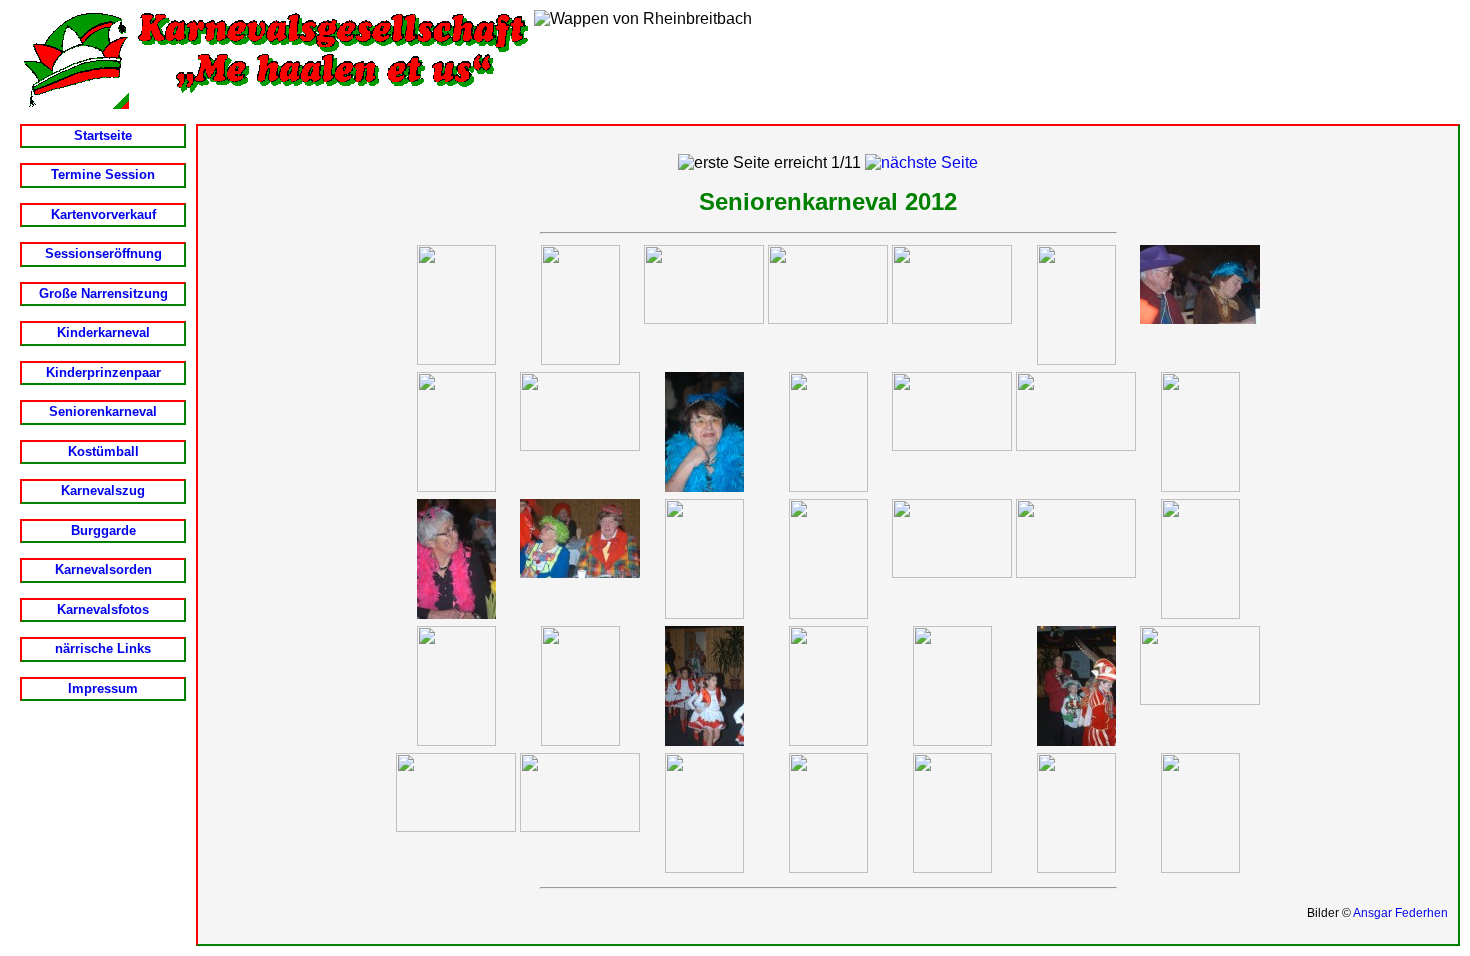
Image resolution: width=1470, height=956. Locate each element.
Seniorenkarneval (103, 411)
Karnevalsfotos (103, 609)
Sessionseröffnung (103, 253)
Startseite (103, 135)
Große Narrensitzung (103, 293)
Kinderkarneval (103, 332)
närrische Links (103, 648)
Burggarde (103, 530)
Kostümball (103, 451)
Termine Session (103, 174)
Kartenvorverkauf (103, 214)
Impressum (103, 688)
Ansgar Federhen (1400, 913)
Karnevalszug (103, 490)
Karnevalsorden (103, 569)
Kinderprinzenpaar (103, 372)
